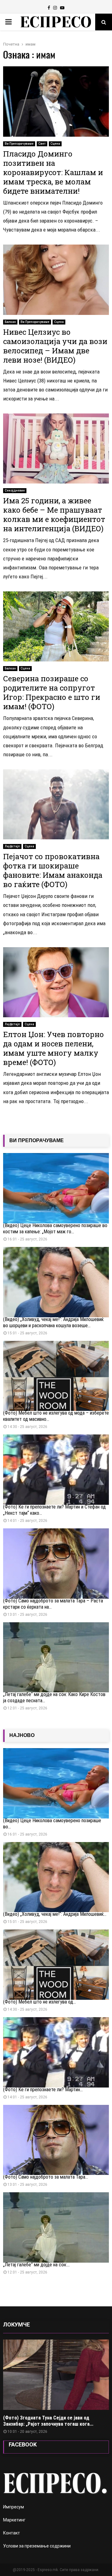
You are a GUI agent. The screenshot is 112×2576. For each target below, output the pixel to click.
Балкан (10, 322)
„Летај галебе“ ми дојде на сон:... (36, 2265)
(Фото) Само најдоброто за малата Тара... (46, 2177)
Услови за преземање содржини (37, 2546)
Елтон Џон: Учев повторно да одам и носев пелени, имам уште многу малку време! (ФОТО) (54, 1048)
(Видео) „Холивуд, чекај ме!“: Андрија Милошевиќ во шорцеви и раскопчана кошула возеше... (53, 1322)
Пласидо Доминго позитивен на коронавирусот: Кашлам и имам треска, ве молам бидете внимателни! (53, 172)
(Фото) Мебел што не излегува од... (40, 2002)
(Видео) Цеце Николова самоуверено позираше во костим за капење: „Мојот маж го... (55, 1228)
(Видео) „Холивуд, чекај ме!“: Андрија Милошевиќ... (55, 1914)
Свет (42, 144)
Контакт (12, 2533)
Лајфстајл (12, 846)
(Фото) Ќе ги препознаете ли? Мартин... (43, 2090)
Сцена (55, 144)
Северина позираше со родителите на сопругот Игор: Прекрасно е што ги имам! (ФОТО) (52, 692)
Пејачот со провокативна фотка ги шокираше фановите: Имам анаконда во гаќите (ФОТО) (53, 870)
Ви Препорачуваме (19, 144)
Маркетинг (14, 2520)
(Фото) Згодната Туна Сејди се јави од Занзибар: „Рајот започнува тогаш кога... (48, 2421)
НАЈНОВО (22, 1735)
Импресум (14, 2507)
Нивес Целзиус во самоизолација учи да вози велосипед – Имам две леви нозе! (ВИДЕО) (55, 346)
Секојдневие (15, 490)
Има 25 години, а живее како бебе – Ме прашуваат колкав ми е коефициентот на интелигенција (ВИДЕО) (54, 515)
